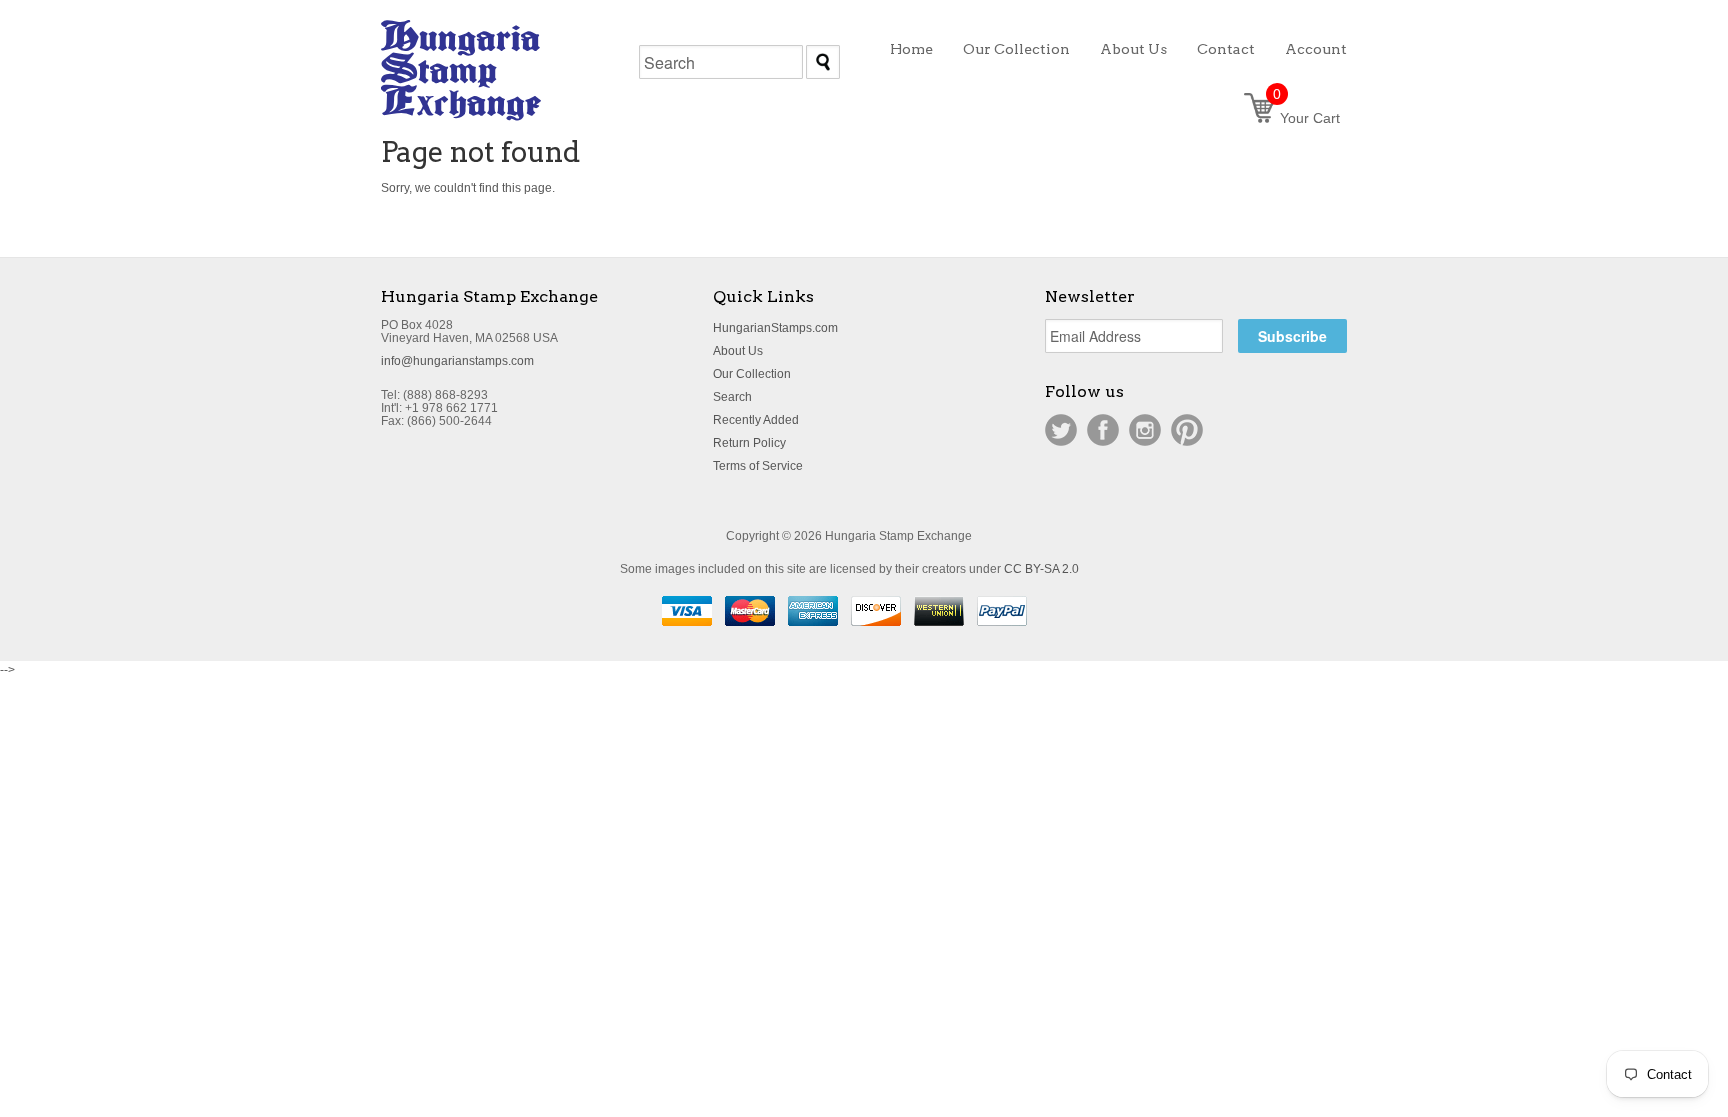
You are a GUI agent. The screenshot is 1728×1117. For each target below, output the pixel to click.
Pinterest (1187, 430)
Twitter (1061, 430)
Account (1316, 49)
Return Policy (749, 443)
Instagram (1145, 430)
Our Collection (752, 374)
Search (732, 397)
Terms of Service (758, 466)
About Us (738, 351)
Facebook (1103, 430)
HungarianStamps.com (775, 328)
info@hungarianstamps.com (457, 361)
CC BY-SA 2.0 (1041, 569)
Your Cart (1306, 118)
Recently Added (756, 420)
